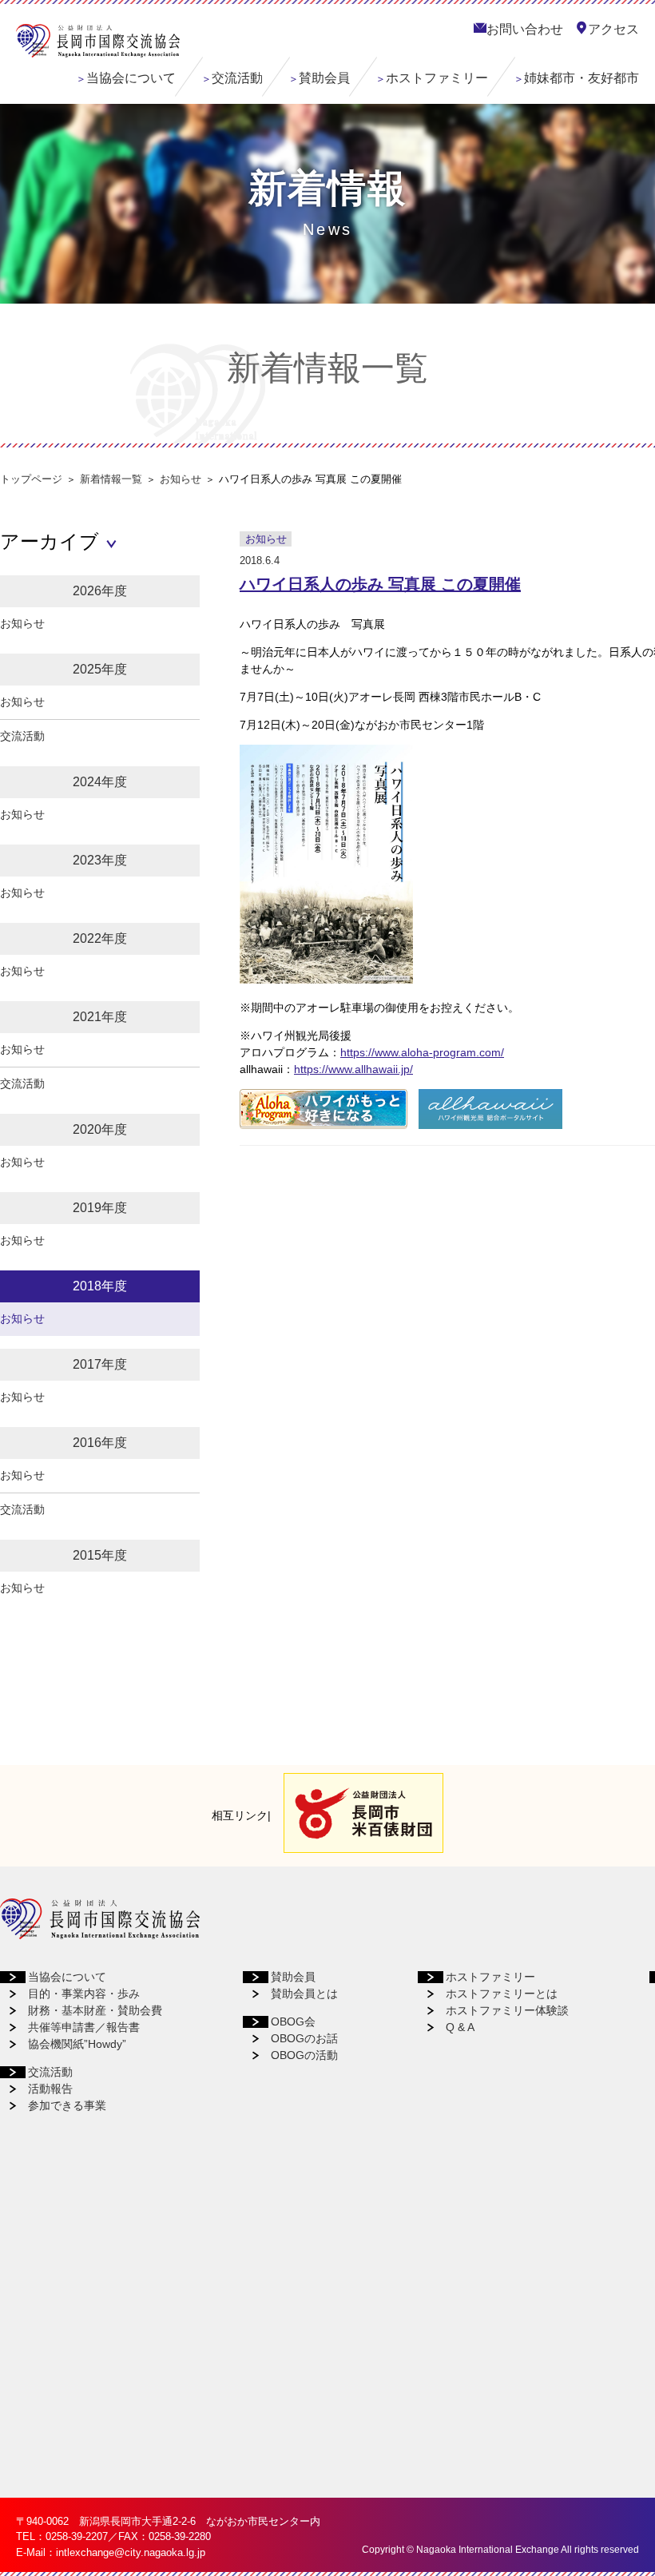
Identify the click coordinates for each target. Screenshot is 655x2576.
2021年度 (100, 1017)
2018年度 (100, 1286)
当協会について (131, 78)
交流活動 (237, 78)
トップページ (31, 479)
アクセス (613, 29)
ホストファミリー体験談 (507, 2010)
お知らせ (181, 479)
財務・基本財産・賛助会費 (95, 2010)
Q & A (460, 2027)
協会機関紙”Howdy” (77, 2044)
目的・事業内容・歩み (84, 1994)
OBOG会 (293, 2021)
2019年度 (100, 1208)
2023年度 (100, 860)
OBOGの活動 (304, 2055)
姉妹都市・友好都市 (582, 78)
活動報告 (50, 2089)
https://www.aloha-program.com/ (422, 1052)
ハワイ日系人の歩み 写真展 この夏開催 (380, 584)
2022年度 (100, 938)
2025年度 (100, 669)
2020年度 (100, 1129)
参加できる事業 (67, 2105)
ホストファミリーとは (502, 1994)
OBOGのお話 (304, 2038)
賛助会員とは (304, 1994)
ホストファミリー (437, 78)
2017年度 (100, 1364)
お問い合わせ (525, 29)
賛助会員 (324, 78)
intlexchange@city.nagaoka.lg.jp (131, 2552)
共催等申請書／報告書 (84, 2027)
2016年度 (100, 1443)
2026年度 (100, 591)
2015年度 (100, 1555)
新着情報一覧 (111, 479)
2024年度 (100, 782)
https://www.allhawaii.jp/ (353, 1069)
